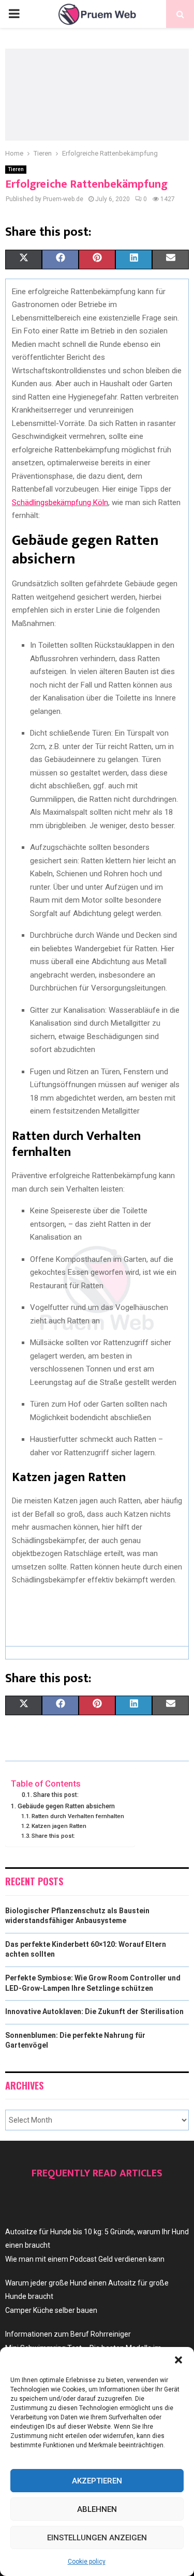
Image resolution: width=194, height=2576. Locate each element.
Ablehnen (97, 2509)
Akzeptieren (97, 2481)
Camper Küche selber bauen (51, 2310)
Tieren (16, 169)
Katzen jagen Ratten (59, 1826)
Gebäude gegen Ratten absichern (66, 1806)
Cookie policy (87, 2562)
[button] (178, 2360)
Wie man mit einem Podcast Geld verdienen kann (85, 2259)
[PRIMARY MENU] (14, 14)
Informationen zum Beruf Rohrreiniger (68, 2334)
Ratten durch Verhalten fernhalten (78, 1816)
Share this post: (56, 1795)
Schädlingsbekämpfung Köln (60, 502)
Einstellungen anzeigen (97, 2538)
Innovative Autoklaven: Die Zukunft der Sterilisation (94, 2011)
